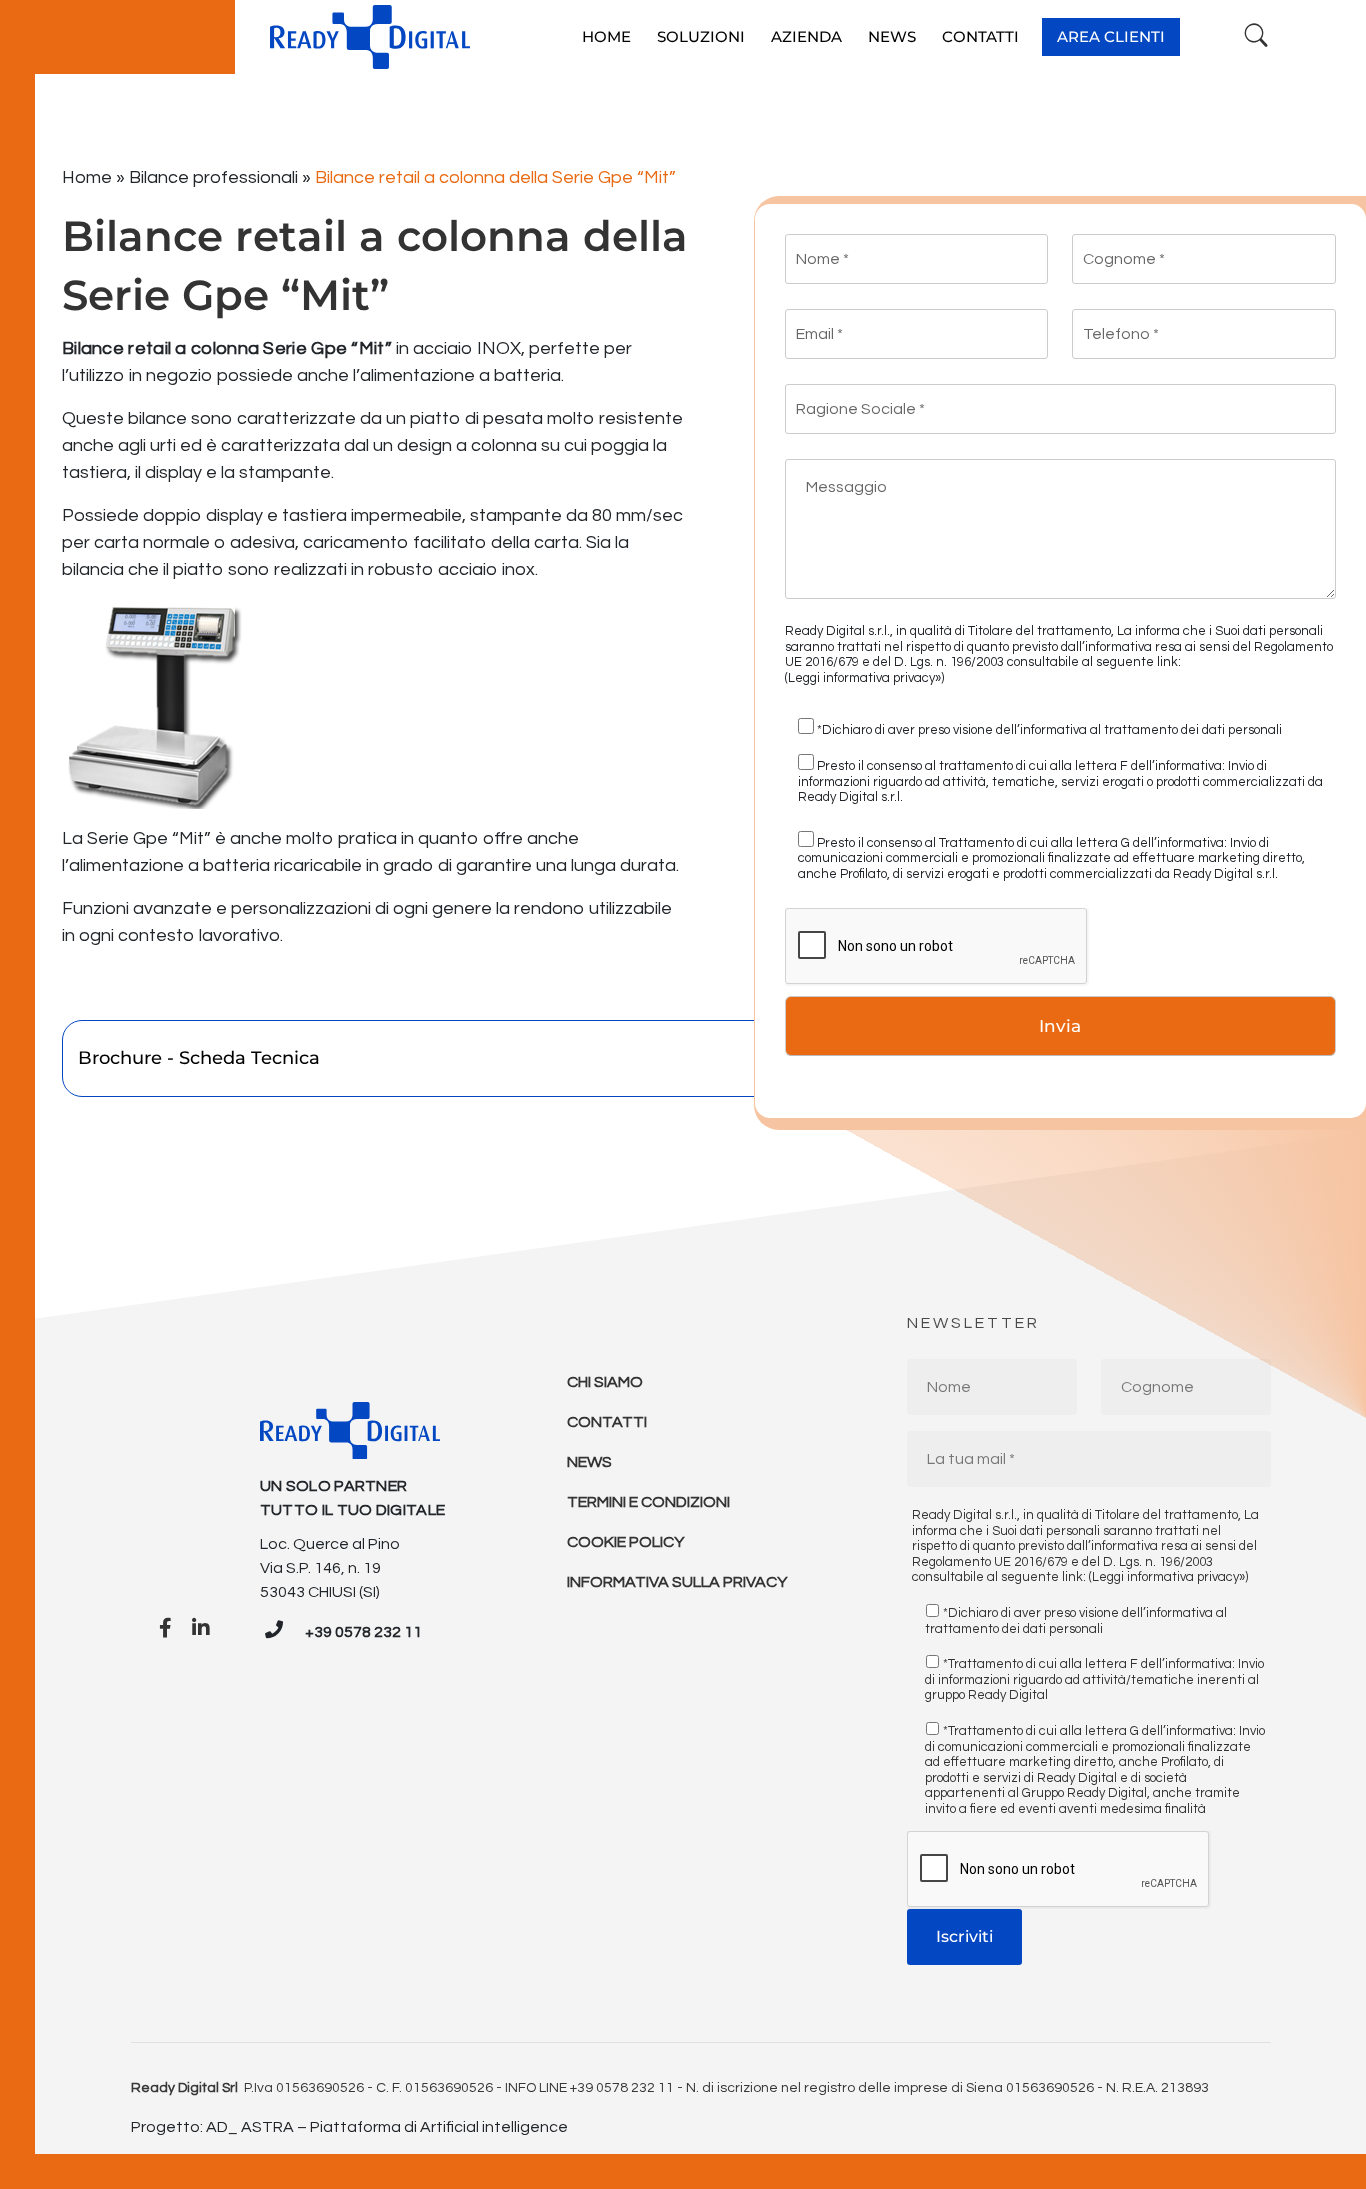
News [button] (892, 36)
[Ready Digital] (370, 37)
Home (87, 177)
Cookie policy (625, 1542)
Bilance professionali (213, 177)
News (589, 1462)
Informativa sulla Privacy (677, 1582)
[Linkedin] (201, 1629)
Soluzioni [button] (701, 36)
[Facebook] (165, 1629)
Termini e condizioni (648, 1502)
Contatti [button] (980, 36)
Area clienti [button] (1111, 36)
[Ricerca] (1256, 36)
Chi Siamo (605, 1382)
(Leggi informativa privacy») (864, 678)
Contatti (607, 1422)
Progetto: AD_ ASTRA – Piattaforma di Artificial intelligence (349, 2127)
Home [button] (606, 36)
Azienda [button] (806, 36)
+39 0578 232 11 (363, 1632)
